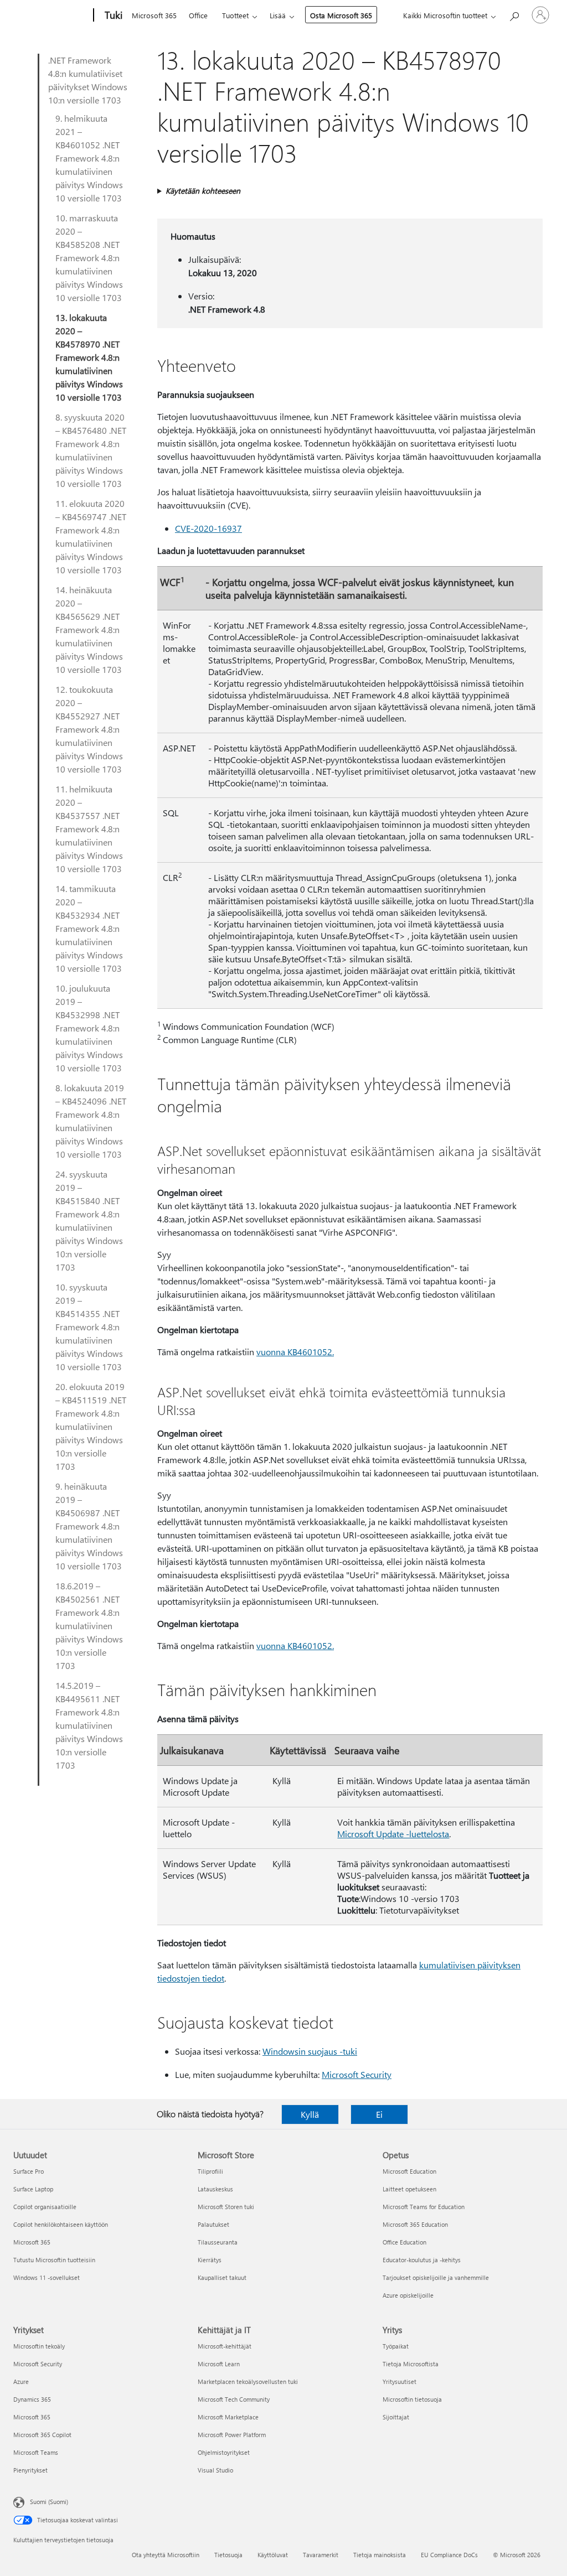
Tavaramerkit (321, 2555)
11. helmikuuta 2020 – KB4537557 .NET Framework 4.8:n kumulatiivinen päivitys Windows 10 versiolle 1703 (89, 829)
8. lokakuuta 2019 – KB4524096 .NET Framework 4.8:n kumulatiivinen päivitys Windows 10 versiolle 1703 (91, 1121)
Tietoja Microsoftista (411, 2364)
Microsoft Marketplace (228, 2417)
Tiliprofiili (210, 2171)
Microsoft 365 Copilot (42, 2435)
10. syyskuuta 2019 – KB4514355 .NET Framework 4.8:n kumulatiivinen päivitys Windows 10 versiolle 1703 (89, 1327)
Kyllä (310, 2114)
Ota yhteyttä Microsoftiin (166, 2555)
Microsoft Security (357, 2074)
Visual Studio (215, 2470)
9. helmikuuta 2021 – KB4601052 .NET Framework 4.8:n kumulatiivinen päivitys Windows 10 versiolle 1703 (89, 158)
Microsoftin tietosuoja (412, 2399)
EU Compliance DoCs (449, 2555)
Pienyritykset (30, 2470)
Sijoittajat (396, 2417)
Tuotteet (235, 15)
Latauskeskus (215, 2189)
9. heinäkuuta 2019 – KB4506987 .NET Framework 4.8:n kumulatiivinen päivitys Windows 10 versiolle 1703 (89, 1526)
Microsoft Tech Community (234, 2399)
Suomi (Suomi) (49, 2502)
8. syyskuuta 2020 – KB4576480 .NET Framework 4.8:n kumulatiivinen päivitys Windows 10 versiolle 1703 (91, 450)
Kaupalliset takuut (222, 2277)
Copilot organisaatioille (45, 2207)
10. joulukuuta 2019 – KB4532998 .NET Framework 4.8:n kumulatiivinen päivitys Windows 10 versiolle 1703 (89, 1028)
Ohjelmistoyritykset (224, 2452)
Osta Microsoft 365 (341, 15)
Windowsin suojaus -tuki (310, 2051)
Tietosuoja (228, 2555)
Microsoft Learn (219, 2364)
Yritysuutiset (400, 2381)
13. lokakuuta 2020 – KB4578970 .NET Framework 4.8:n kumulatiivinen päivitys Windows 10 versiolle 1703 (89, 357)
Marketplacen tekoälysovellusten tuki (248, 2381)
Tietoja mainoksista (380, 2555)
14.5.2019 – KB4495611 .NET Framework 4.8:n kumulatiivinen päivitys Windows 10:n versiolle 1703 (89, 1725)
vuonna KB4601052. (295, 1352)
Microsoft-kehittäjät (225, 2346)
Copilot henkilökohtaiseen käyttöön (61, 2224)
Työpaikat (396, 2346)
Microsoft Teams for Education (424, 2207)
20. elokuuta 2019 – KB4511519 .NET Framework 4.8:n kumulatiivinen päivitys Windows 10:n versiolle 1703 (91, 1426)
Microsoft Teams (36, 2452)
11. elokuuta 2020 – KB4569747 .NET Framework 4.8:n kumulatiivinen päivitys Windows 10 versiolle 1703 (91, 537)
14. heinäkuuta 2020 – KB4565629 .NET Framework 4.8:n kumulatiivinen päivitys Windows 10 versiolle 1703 (89, 629)
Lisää (278, 15)
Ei (379, 2114)
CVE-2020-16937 (208, 528)
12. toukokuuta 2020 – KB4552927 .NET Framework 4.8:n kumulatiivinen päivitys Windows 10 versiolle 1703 (89, 729)
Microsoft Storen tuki (226, 2207)
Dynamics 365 (32, 2399)
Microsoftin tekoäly (39, 2346)
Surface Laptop (33, 2189)
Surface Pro (29, 2171)
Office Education (404, 2242)
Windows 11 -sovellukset (47, 2277)
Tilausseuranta (218, 2242)
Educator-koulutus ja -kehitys (422, 2260)
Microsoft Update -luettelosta (393, 1834)
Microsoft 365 (154, 15)
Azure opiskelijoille (408, 2295)
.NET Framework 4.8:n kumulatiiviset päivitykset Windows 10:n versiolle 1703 (88, 80)
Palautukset (213, 2224)
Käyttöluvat (273, 2555)
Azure (21, 2381)
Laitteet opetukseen (409, 2189)
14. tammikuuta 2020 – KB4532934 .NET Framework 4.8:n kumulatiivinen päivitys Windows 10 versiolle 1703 (89, 928)
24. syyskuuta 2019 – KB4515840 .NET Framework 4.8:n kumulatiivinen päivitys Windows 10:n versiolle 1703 (89, 1220)
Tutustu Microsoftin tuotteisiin (54, 2260)
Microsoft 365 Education (415, 2224)
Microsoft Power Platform (232, 2435)
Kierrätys (210, 2260)
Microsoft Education (409, 2171)
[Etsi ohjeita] (514, 14)
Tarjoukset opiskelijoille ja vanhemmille (436, 2277)
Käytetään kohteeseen (203, 191)
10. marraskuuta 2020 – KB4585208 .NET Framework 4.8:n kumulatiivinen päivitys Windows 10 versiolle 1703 (89, 258)
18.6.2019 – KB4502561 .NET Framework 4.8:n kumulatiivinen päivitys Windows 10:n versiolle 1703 (89, 1626)
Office (198, 15)
